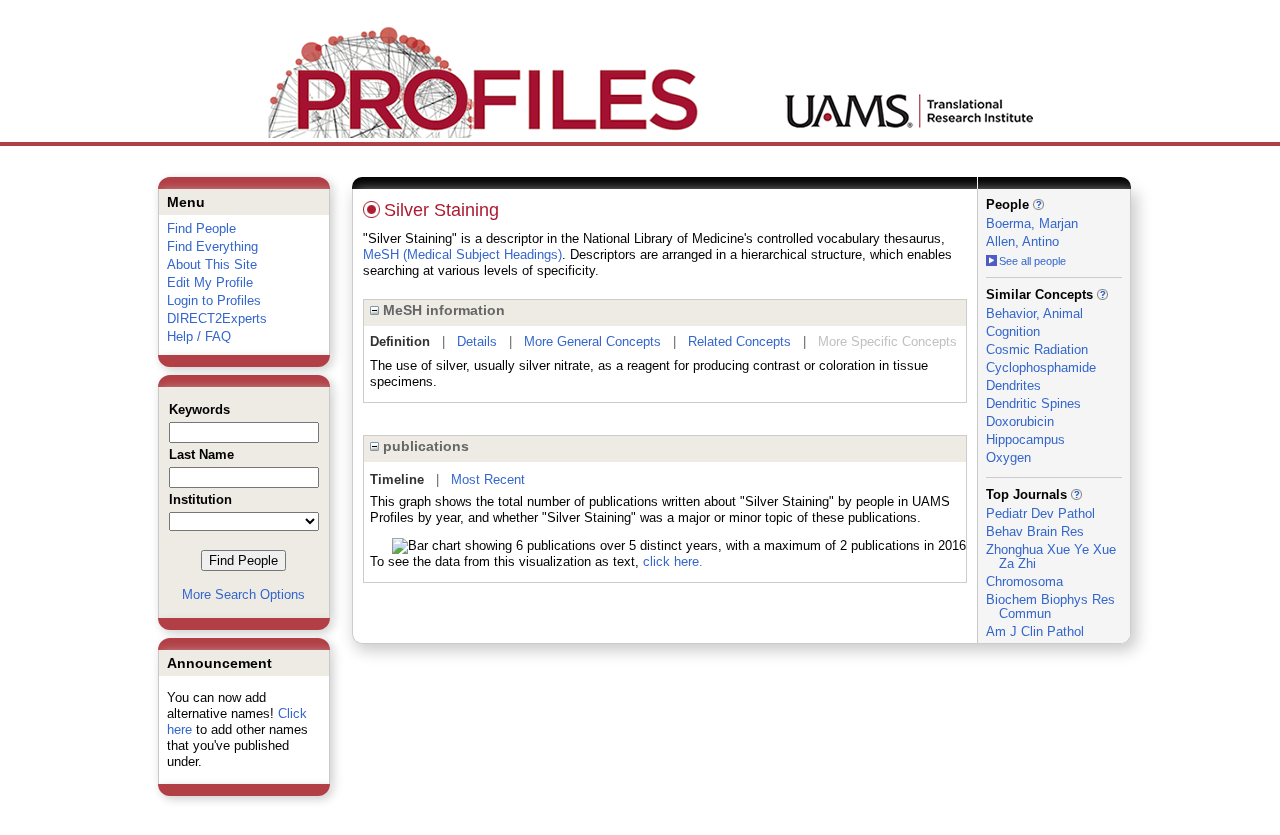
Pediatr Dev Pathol (1040, 513)
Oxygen (1008, 457)
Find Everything (212, 246)
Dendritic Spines (1033, 403)
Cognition (1013, 331)
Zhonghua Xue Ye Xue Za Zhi (1051, 556)
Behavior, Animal (1034, 313)
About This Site (212, 264)
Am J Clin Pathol (1035, 631)
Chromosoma (1024, 581)
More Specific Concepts (887, 341)
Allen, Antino (1022, 241)
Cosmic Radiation (1037, 349)
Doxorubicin (1020, 421)
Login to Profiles (214, 300)
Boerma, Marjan (1032, 223)
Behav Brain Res (1035, 531)
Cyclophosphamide (1041, 367)
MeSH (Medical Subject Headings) (462, 254)
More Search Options (243, 594)
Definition (400, 341)
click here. (673, 561)
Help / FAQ (199, 336)
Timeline (397, 479)
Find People (201, 228)
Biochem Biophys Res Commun (1050, 606)
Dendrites (1013, 385)
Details (477, 341)
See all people (1032, 261)
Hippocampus (1025, 439)
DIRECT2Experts (217, 318)
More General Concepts (592, 341)
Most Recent (488, 479)
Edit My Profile (210, 282)
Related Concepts (739, 341)
